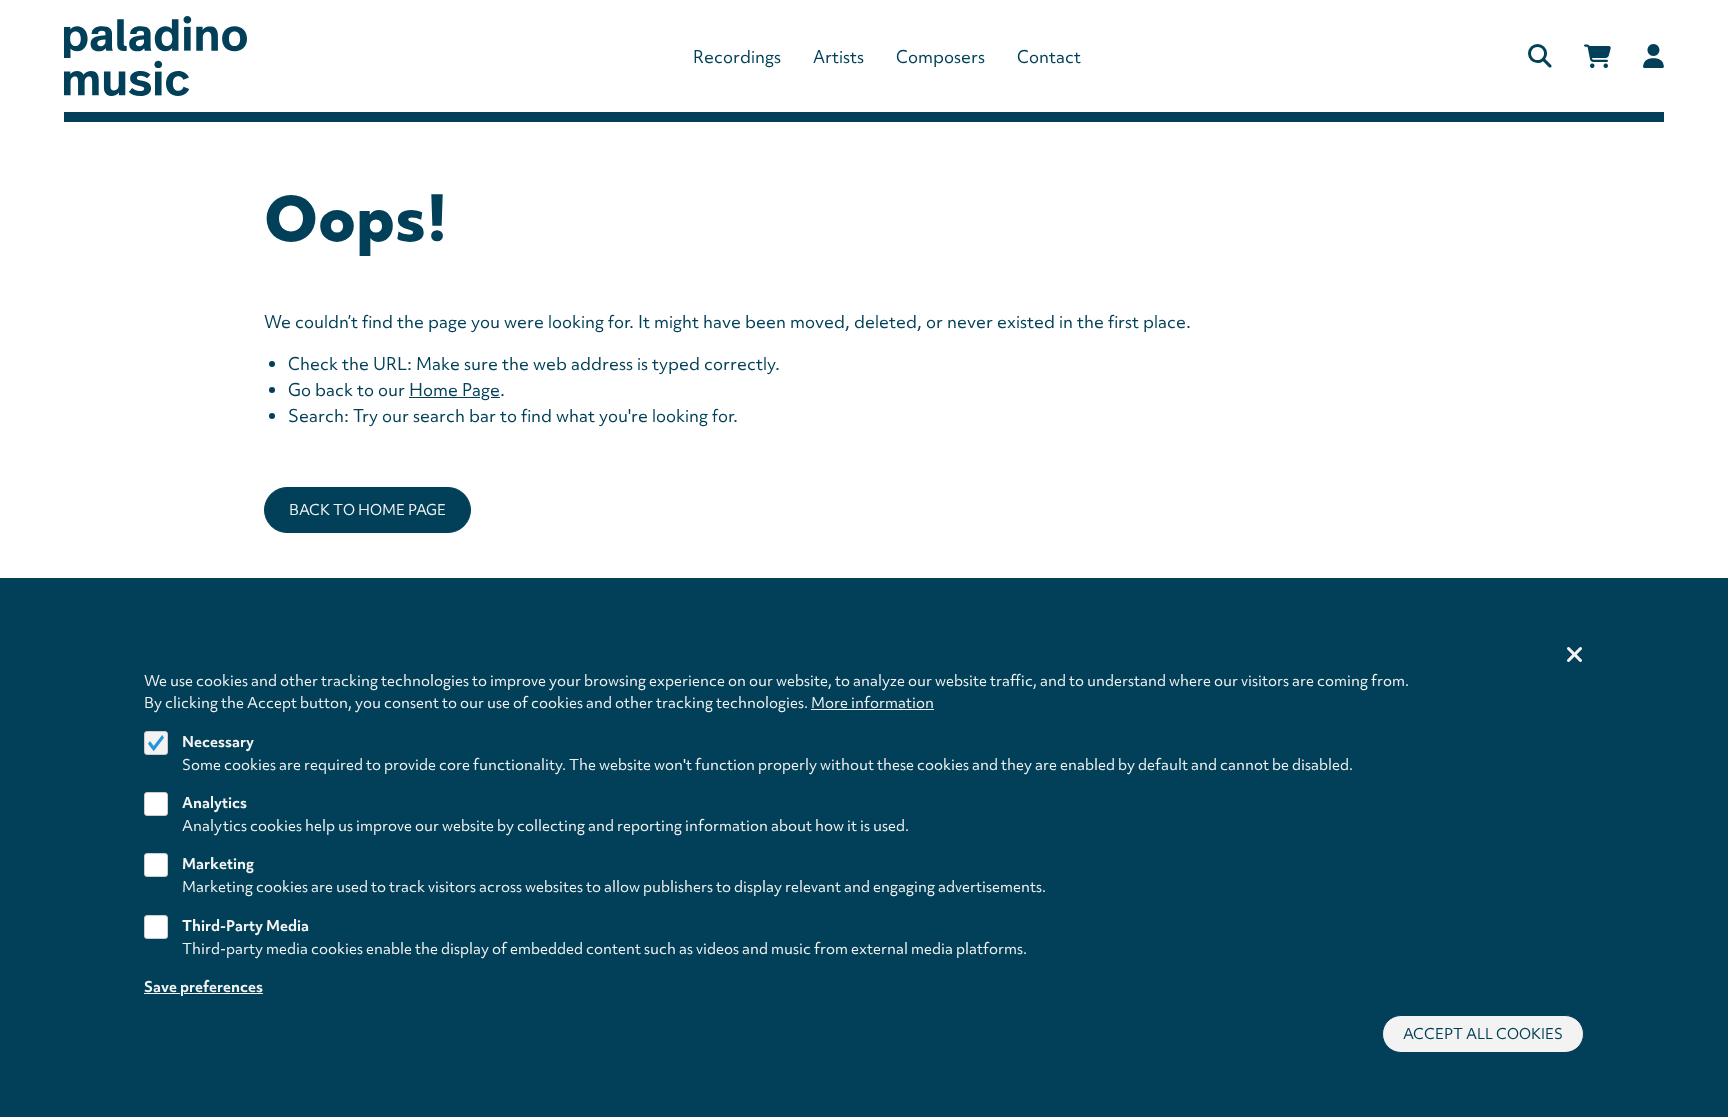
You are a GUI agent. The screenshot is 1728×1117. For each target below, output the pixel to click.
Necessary (218, 742)
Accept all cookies (1483, 1034)
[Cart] (1597, 56)
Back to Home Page (367, 510)
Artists (838, 56)
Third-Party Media (245, 926)
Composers (940, 56)
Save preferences (203, 987)
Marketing (218, 865)
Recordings (737, 56)
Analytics (214, 803)
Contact (1049, 56)
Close (1575, 656)
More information (872, 703)
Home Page (454, 389)
